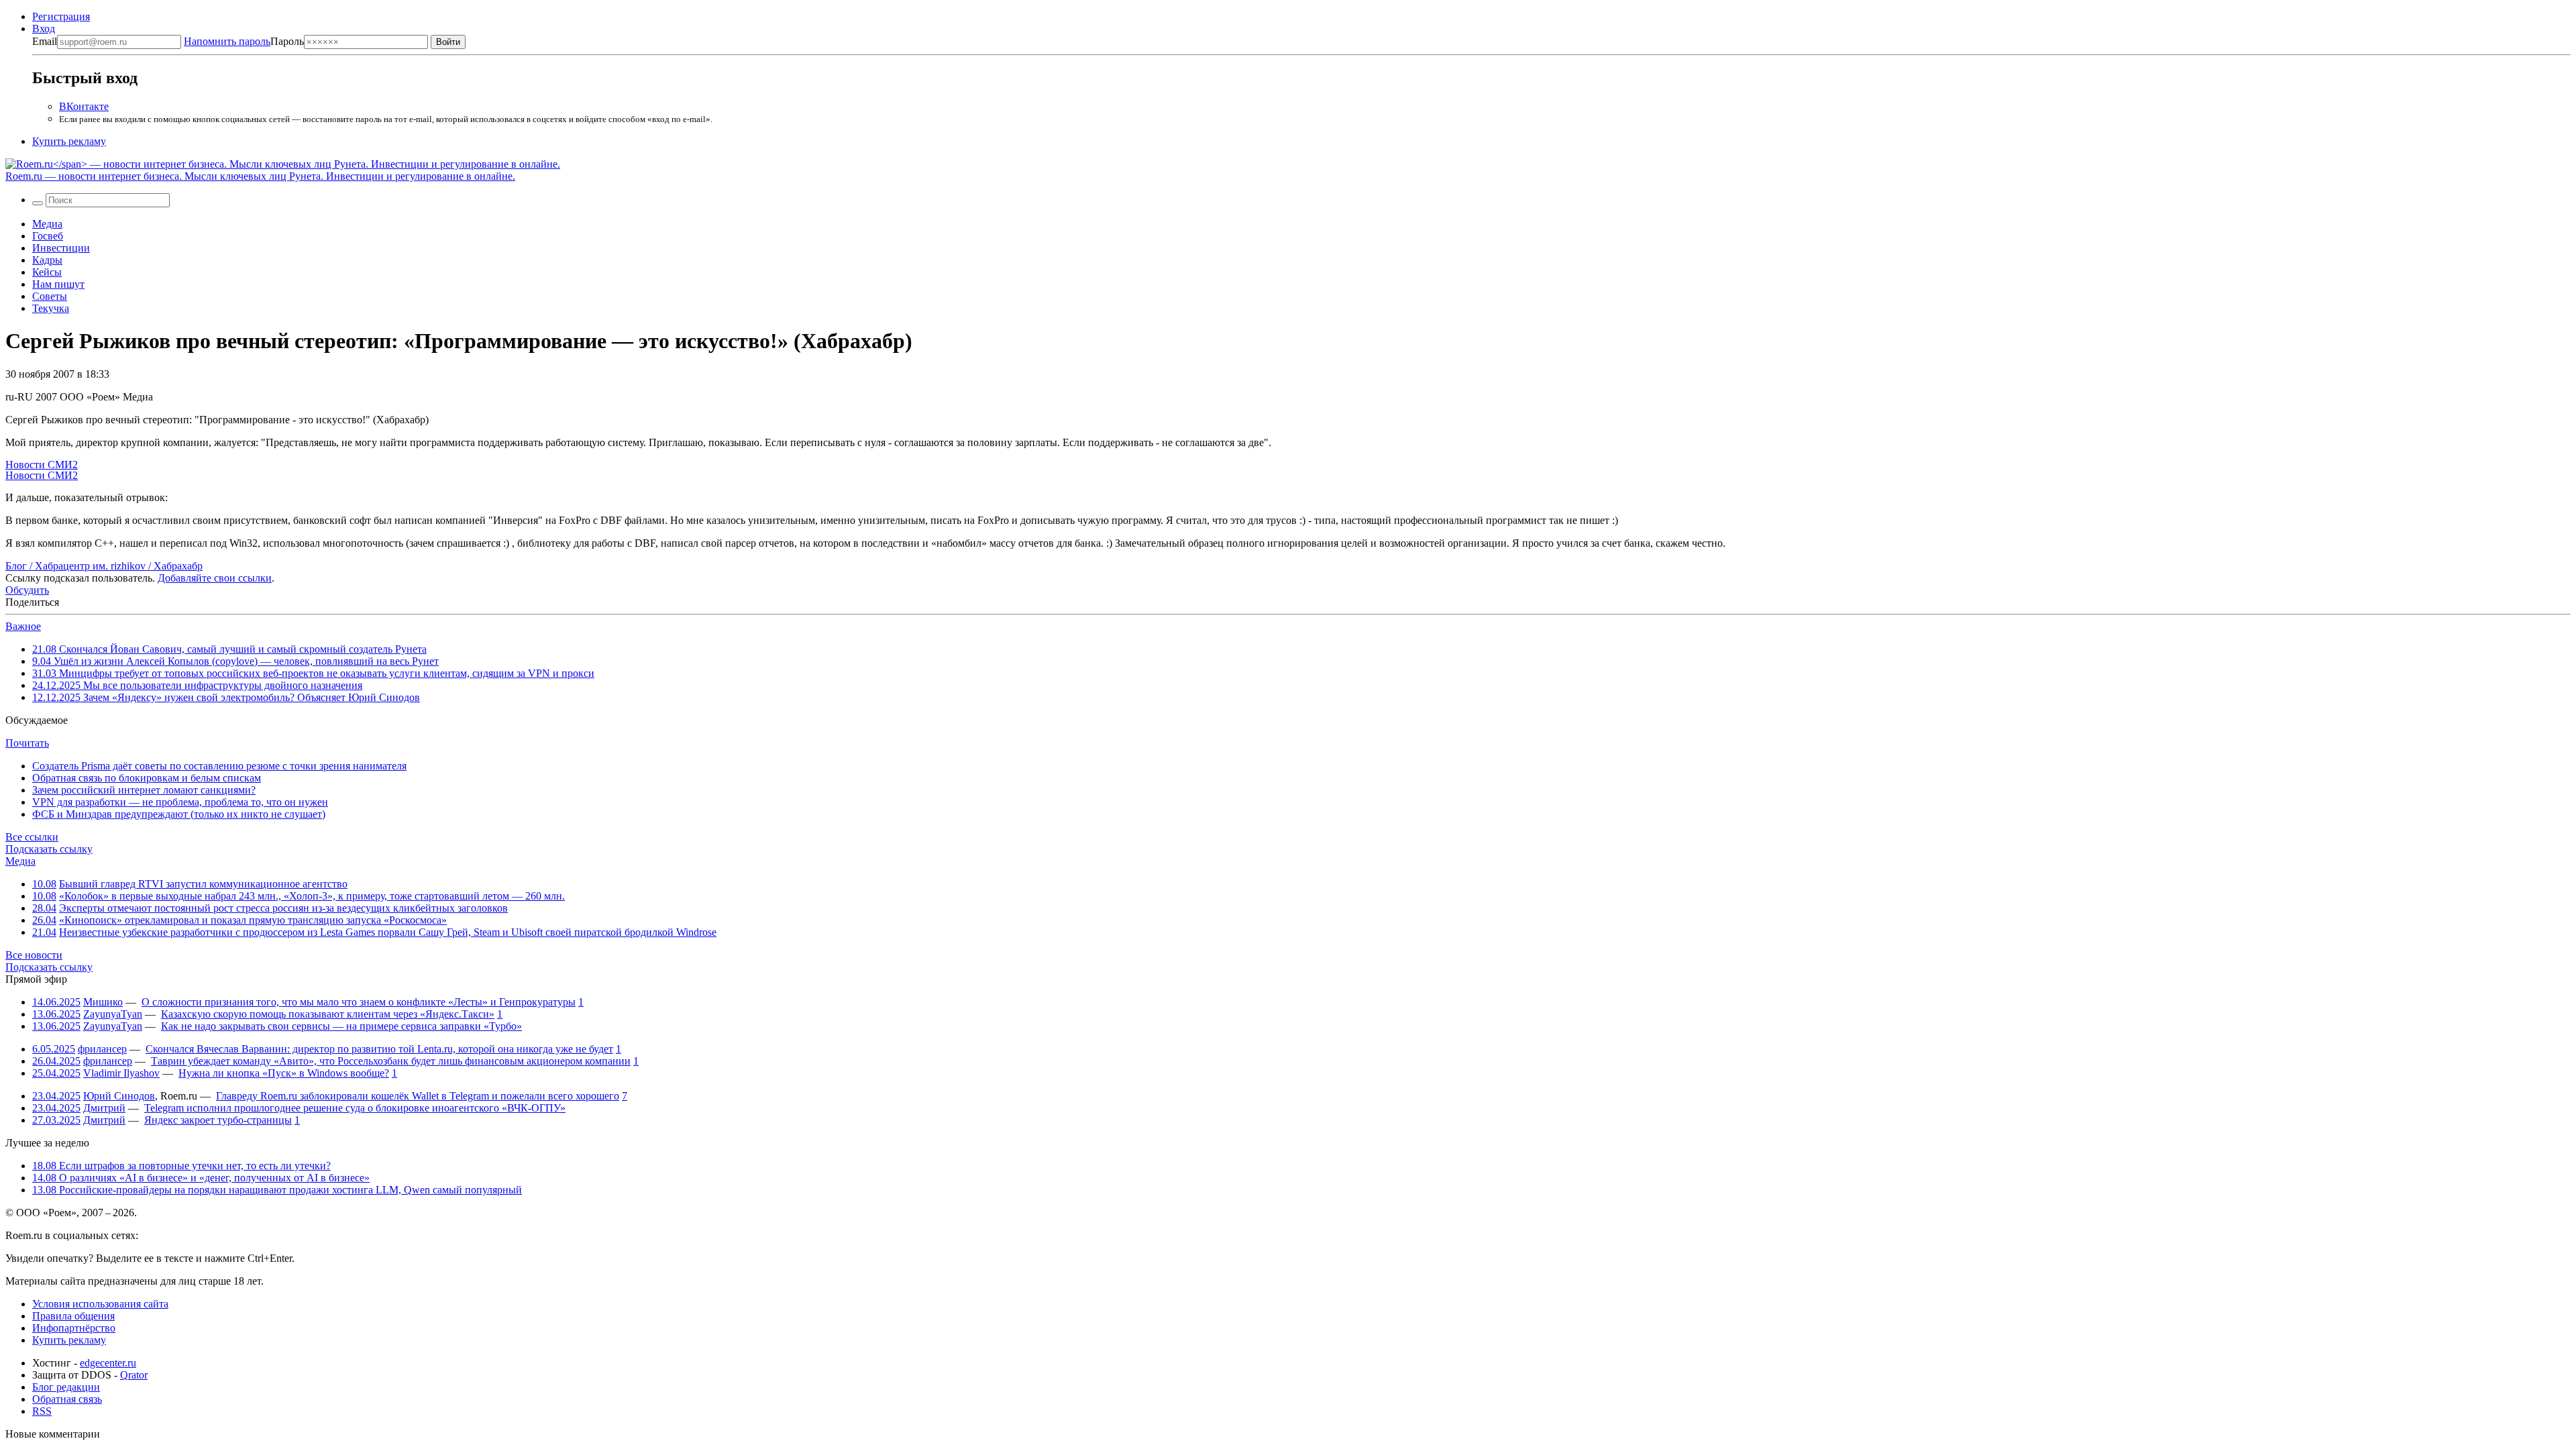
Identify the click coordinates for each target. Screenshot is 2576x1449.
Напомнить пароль (227, 41)
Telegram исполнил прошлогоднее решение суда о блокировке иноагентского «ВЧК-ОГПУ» (355, 1108)
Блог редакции (66, 1387)
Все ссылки (32, 837)
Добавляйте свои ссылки (215, 578)
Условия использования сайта (100, 1304)
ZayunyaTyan (113, 1014)
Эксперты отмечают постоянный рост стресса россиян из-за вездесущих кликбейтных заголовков (283, 908)
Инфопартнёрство (74, 1328)
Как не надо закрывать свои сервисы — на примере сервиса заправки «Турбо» (341, 1026)
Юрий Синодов (119, 1096)
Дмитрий (104, 1108)
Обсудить (27, 590)
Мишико (103, 1002)
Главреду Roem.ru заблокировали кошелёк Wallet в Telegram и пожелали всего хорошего (418, 1096)
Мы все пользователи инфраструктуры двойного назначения (197, 685)
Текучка (51, 308)
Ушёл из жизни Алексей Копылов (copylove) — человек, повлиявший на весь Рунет (235, 661)
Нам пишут (58, 284)
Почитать (27, 743)
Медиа (47, 224)
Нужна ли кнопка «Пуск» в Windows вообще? (284, 1073)
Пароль (244, 41)
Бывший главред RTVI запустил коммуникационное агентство (203, 884)
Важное (23, 626)
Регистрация (61, 16)
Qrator (134, 1375)
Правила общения (73, 1316)
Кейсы (47, 272)
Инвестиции (61, 248)
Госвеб (48, 236)
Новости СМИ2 (42, 465)
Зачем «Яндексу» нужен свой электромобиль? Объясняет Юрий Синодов (226, 697)
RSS (42, 1411)
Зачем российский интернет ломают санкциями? (144, 790)
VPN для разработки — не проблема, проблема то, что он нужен (180, 802)
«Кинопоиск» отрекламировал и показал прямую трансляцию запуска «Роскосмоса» (253, 920)
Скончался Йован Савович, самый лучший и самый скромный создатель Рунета (229, 649)
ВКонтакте (84, 106)
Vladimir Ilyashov (121, 1073)
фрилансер (102, 1049)
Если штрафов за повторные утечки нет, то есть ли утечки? (181, 1166)
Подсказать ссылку (49, 849)
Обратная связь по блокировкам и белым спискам (147, 778)
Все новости (34, 955)
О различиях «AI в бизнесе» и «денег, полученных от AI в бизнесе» (201, 1178)
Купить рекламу (69, 141)
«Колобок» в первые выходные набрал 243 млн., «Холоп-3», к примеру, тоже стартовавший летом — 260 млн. (312, 896)
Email (45, 41)
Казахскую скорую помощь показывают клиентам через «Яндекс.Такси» (328, 1014)
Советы (50, 296)
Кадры (47, 260)
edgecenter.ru (108, 1363)
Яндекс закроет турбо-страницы (218, 1120)
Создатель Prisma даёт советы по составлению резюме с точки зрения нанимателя (219, 766)
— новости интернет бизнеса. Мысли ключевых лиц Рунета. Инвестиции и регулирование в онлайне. (260, 176)
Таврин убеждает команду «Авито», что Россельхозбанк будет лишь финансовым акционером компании (391, 1061)
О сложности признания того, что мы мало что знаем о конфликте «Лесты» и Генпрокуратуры (359, 1002)
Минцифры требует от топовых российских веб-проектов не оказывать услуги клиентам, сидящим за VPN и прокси (313, 673)
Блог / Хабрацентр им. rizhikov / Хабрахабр (104, 566)
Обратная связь (67, 1399)
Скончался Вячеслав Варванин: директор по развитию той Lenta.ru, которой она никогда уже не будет (379, 1049)
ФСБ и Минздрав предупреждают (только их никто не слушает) (179, 814)
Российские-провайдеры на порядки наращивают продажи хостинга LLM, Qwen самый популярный (277, 1190)
